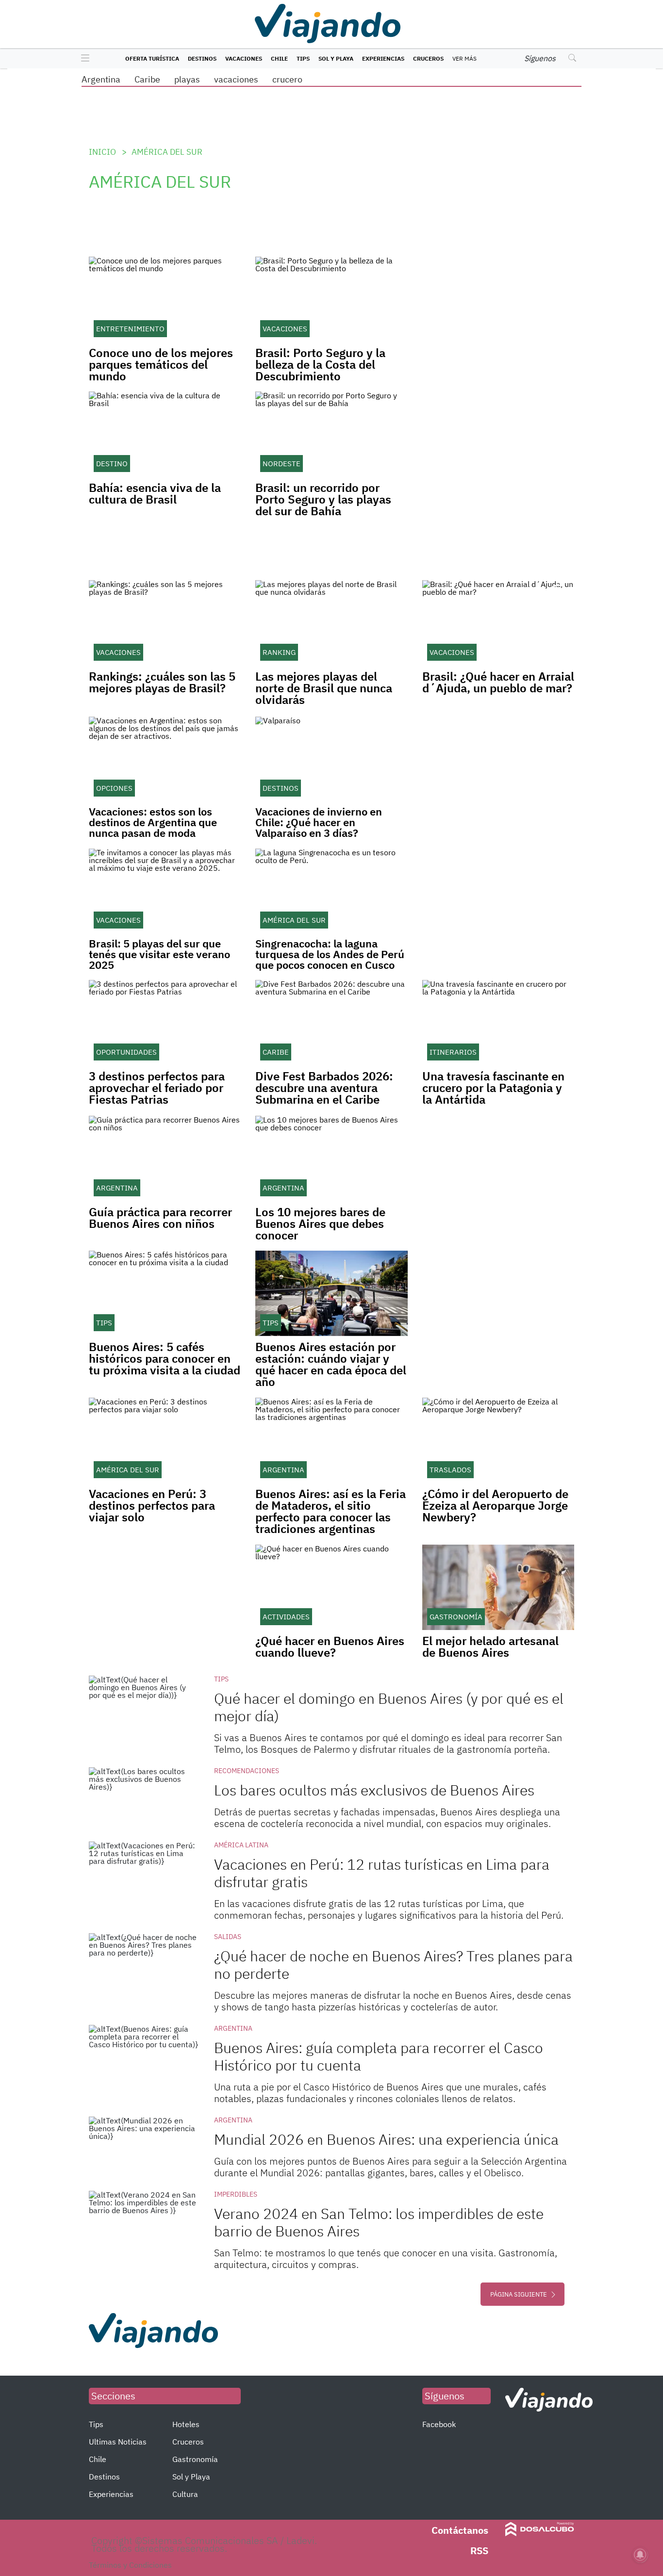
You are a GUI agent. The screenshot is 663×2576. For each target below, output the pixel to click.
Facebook (439, 2424)
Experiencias (383, 58)
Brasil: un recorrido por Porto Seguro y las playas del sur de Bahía (323, 499)
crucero (287, 79)
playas (187, 79)
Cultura (185, 2494)
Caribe (147, 79)
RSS (479, 2551)
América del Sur (167, 152)
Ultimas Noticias (118, 2442)
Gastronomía (195, 2459)
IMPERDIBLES (236, 2194)
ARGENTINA (233, 2028)
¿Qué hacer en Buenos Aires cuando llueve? (330, 1647)
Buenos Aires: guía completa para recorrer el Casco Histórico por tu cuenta (379, 2056)
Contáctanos (460, 2530)
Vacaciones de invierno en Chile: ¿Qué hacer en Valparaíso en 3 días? (319, 822)
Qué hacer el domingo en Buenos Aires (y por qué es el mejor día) (389, 1707)
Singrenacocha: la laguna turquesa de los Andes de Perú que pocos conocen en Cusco (330, 954)
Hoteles (186, 2424)
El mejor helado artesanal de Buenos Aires (490, 1647)
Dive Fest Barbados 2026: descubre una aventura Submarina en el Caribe (324, 1088)
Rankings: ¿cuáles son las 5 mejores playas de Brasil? (162, 682)
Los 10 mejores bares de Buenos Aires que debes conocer (320, 1223)
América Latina (241, 1845)
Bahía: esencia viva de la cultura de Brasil (155, 493)
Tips (303, 58)
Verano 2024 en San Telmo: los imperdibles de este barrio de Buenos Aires (379, 2222)
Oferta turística (152, 58)
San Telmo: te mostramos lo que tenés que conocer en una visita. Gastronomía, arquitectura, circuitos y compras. (386, 2258)
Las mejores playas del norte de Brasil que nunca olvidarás (324, 688)
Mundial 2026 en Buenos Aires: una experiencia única (386, 2139)
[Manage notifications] (640, 2555)
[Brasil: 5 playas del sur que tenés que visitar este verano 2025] (165, 891)
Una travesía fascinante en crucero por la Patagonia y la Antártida (493, 1088)
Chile (279, 58)
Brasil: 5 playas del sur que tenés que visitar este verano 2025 (159, 954)
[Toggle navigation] (83, 59)
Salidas (228, 1937)
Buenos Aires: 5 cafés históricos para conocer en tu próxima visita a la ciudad (165, 1358)
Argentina (101, 79)
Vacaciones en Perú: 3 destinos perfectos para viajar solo (152, 1505)
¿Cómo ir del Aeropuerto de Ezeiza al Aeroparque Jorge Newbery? (495, 1505)
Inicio (102, 152)
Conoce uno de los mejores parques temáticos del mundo (161, 364)
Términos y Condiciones (130, 2565)
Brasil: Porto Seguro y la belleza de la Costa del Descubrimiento (320, 364)
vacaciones (236, 79)
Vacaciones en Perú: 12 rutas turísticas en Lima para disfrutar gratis (382, 1873)
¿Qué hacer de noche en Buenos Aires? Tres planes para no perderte (393, 1965)
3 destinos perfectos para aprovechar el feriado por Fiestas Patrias (157, 1088)
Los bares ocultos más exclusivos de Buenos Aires (374, 1790)
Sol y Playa (336, 58)
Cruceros (428, 58)
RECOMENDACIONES (247, 1771)
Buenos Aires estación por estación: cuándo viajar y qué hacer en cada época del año (331, 1364)
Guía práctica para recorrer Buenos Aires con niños (160, 1218)
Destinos (202, 58)
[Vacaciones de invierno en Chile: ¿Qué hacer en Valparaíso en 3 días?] (331, 759)
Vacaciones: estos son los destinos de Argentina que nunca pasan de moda (153, 822)
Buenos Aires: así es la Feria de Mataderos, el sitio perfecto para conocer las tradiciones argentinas (331, 1511)
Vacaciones (244, 58)
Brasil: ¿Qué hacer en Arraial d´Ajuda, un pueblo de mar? (498, 682)
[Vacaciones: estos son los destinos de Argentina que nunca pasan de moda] (165, 759)
